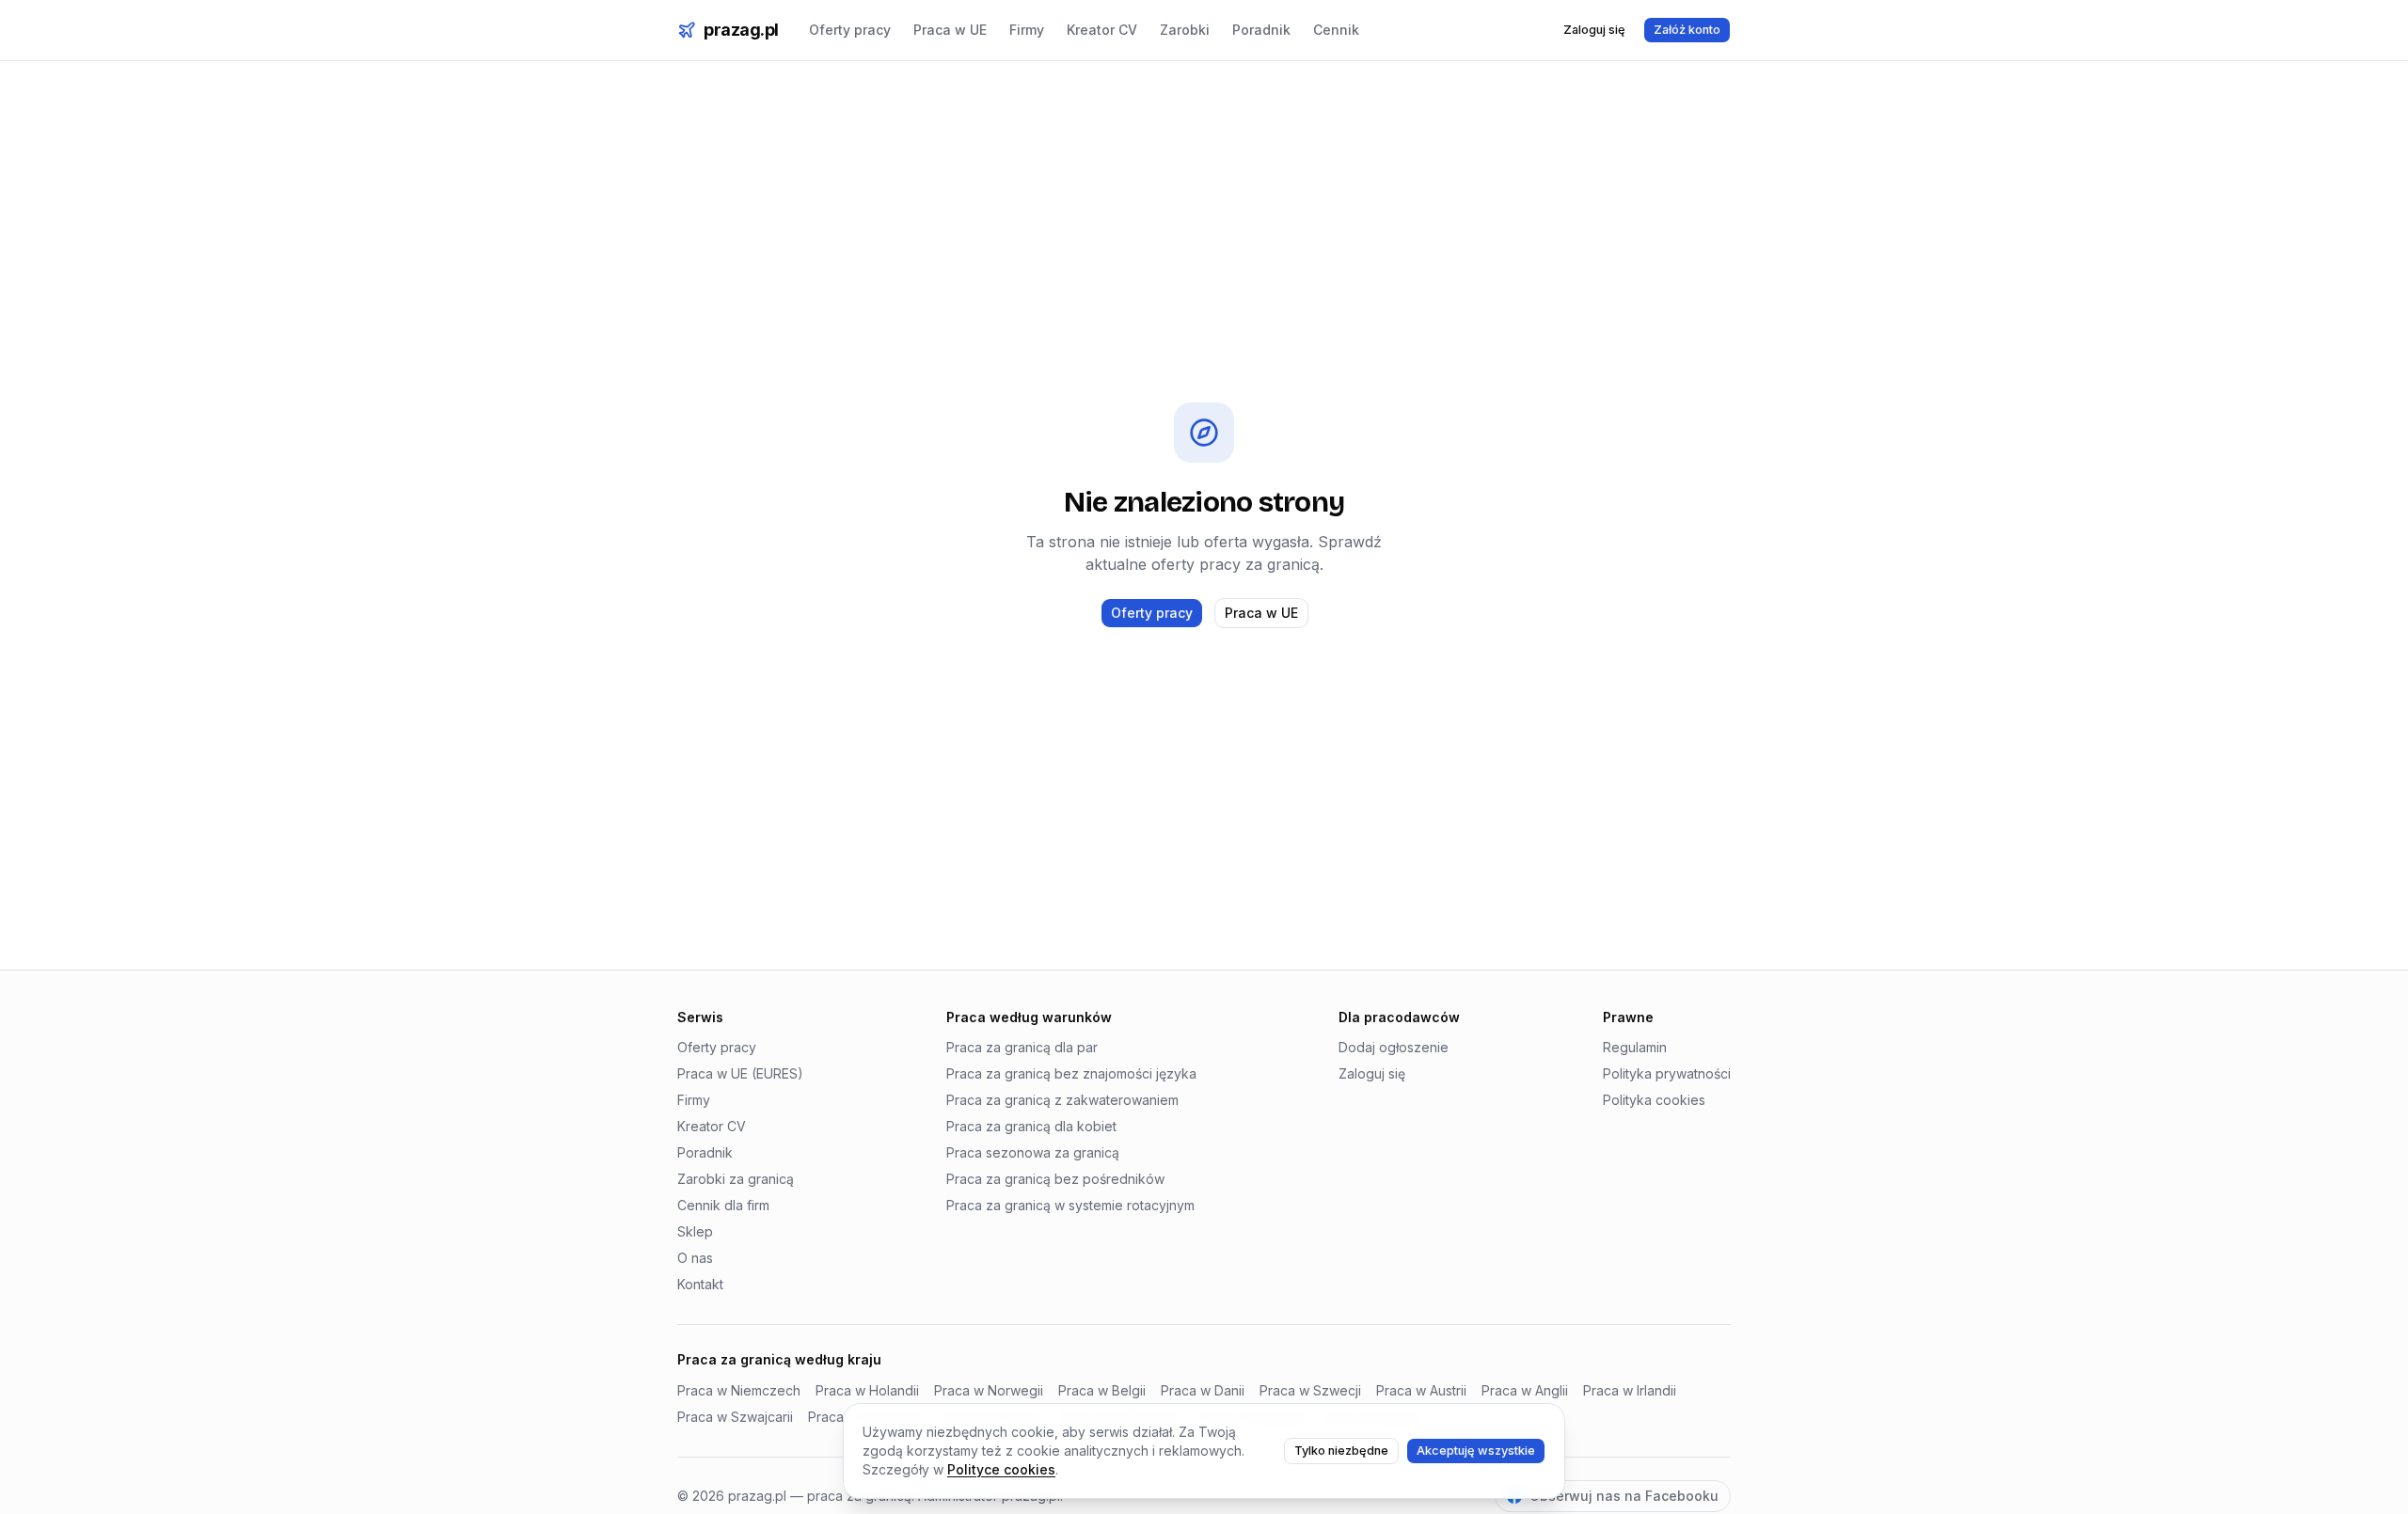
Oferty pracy (850, 30)
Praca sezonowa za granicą (1033, 1152)
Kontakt (700, 1284)
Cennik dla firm (723, 1205)
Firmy (1027, 30)
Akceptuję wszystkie (1476, 1451)
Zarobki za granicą (736, 1179)
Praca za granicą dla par (1022, 1047)
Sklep (695, 1231)
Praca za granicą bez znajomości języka (1071, 1073)
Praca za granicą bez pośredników (1055, 1179)
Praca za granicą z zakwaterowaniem (1062, 1100)
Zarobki (1185, 30)
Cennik (1336, 30)
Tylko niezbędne (1341, 1451)
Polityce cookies (1001, 1469)
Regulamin (1635, 1047)
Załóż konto (1687, 30)
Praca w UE (950, 30)
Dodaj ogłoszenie (1394, 1047)
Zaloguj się (1594, 30)
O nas (695, 1258)
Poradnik (1261, 30)
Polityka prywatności (1667, 1073)
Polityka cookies (1654, 1100)
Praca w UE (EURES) (740, 1073)
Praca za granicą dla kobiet (1031, 1126)
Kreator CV (1102, 30)
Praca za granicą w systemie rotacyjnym (1070, 1205)
